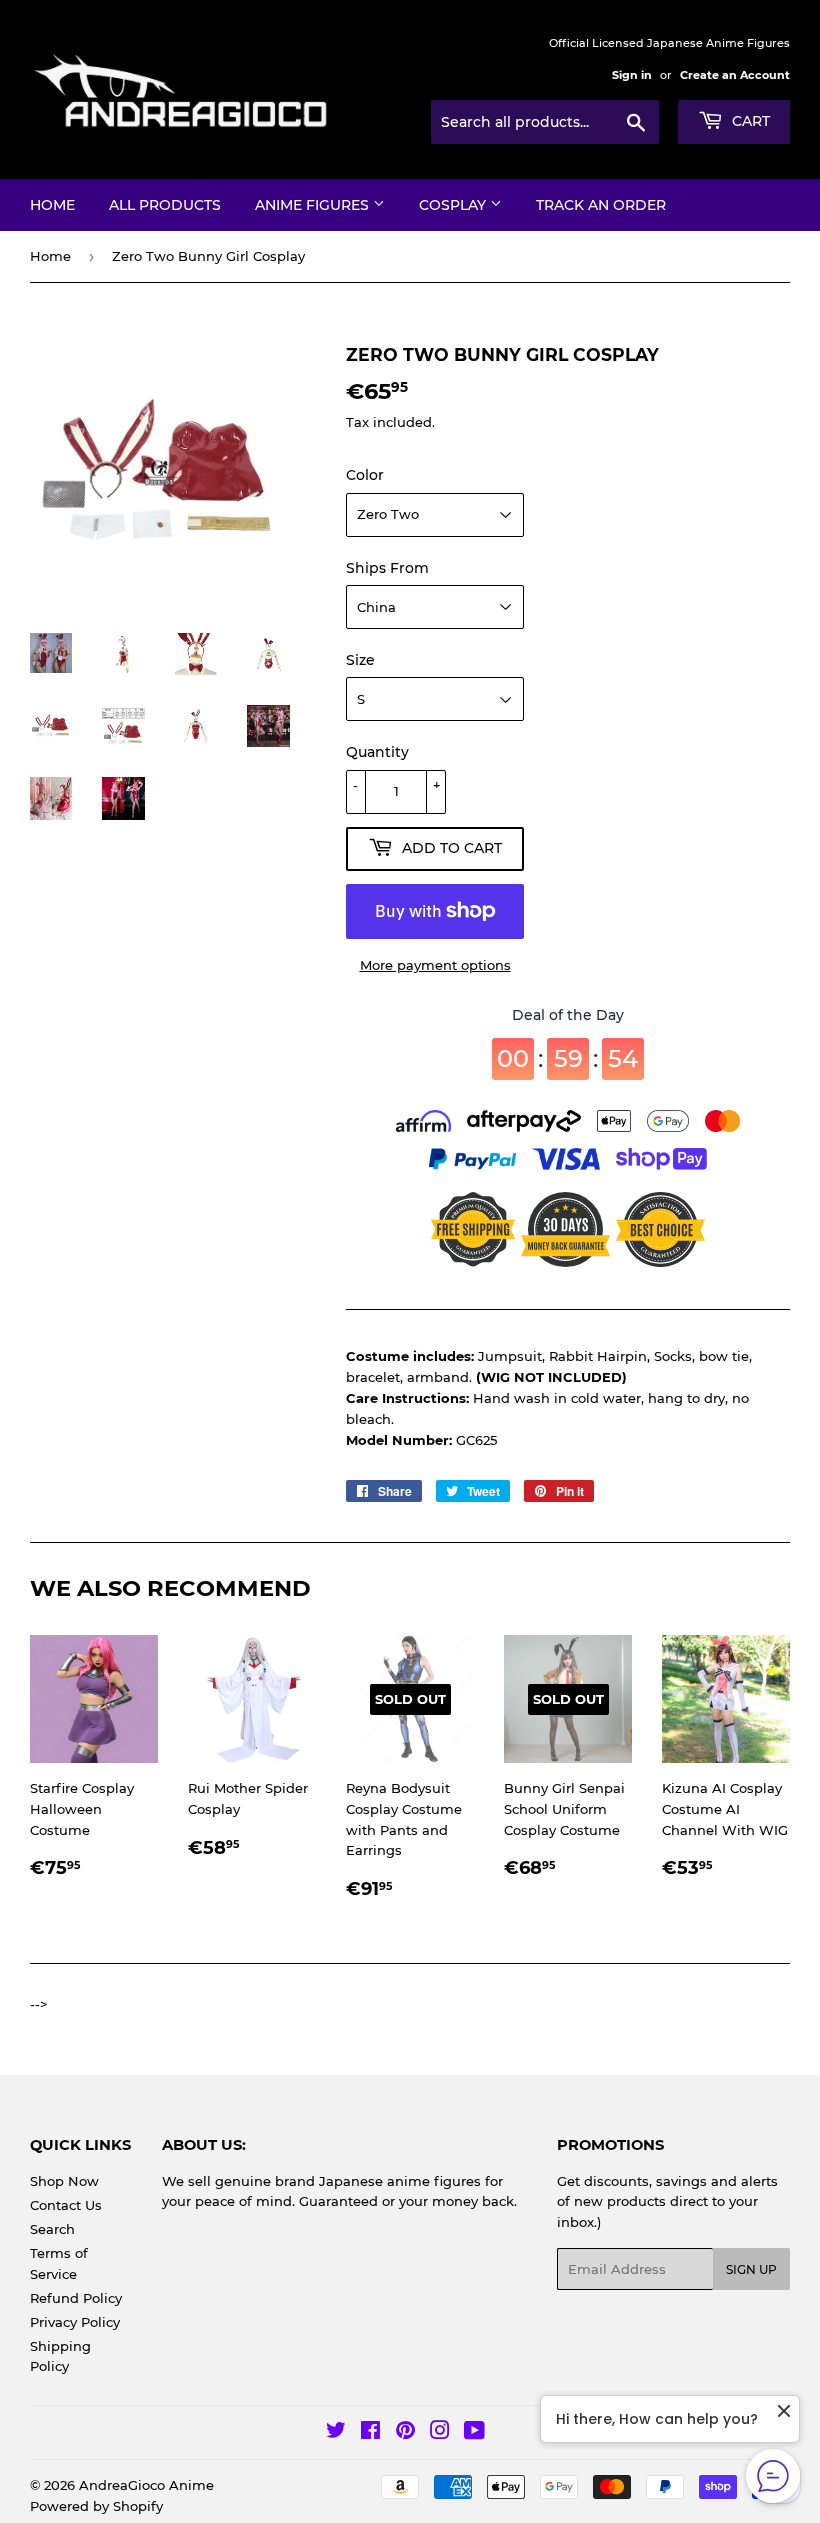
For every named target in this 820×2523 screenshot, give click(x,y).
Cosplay (454, 205)
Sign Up (751, 2269)
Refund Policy (76, 2298)
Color (365, 475)
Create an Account (735, 75)
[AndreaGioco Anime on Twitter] (336, 2433)
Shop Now (64, 2181)
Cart (749, 121)
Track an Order (601, 205)
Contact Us (66, 2205)
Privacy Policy (75, 2322)
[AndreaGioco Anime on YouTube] (474, 2433)
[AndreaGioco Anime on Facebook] (370, 2433)
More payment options (435, 965)
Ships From (387, 568)
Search (52, 2229)
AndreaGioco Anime (146, 2485)
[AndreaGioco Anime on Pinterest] (405, 2433)
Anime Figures (314, 205)
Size (360, 660)
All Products (165, 205)
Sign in (632, 75)
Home (52, 205)
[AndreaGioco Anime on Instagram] (440, 2433)
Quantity (377, 752)
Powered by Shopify (96, 2506)
